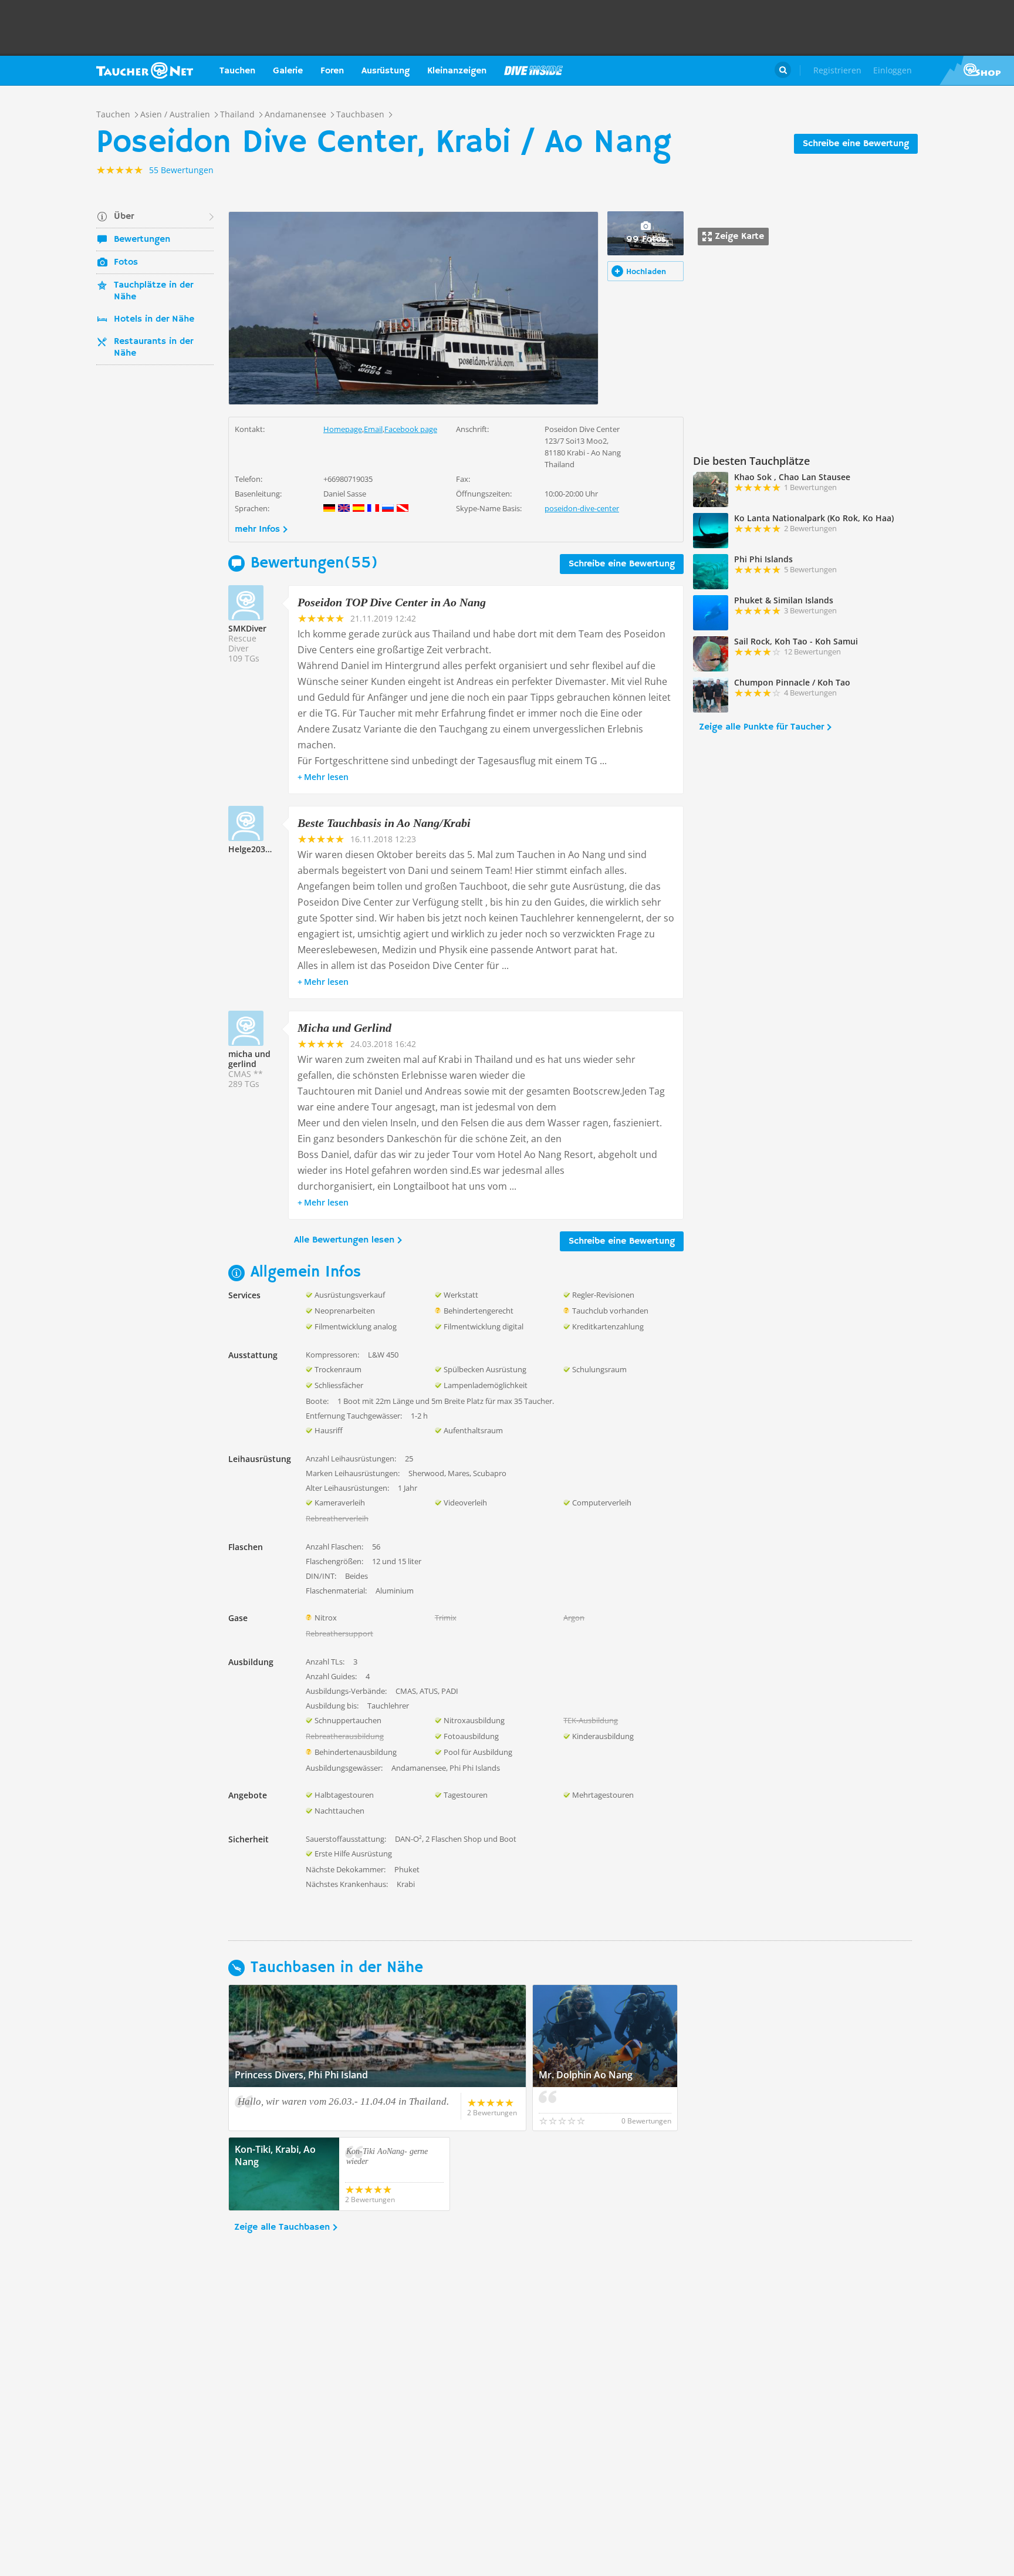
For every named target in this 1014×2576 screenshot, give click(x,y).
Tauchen (237, 71)
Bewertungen (142, 239)
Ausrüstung (386, 71)
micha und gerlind (249, 1059)
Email (373, 429)
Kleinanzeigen (457, 71)
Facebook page (411, 429)
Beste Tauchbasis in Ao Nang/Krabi (384, 823)
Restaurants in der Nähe (153, 347)
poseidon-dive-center (582, 508)
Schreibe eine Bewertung (856, 144)
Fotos (126, 262)
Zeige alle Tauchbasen (282, 2227)
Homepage (343, 429)
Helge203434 (254, 849)
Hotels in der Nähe (154, 319)
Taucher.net (145, 70)
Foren (332, 71)
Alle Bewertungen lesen (344, 1240)
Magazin (533, 70)
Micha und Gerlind (344, 1028)
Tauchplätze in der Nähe (153, 291)
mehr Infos (257, 529)
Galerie (288, 71)
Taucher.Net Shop (977, 70)
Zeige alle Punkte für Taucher (761, 727)
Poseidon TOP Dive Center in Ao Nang (392, 602)
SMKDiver (247, 628)
